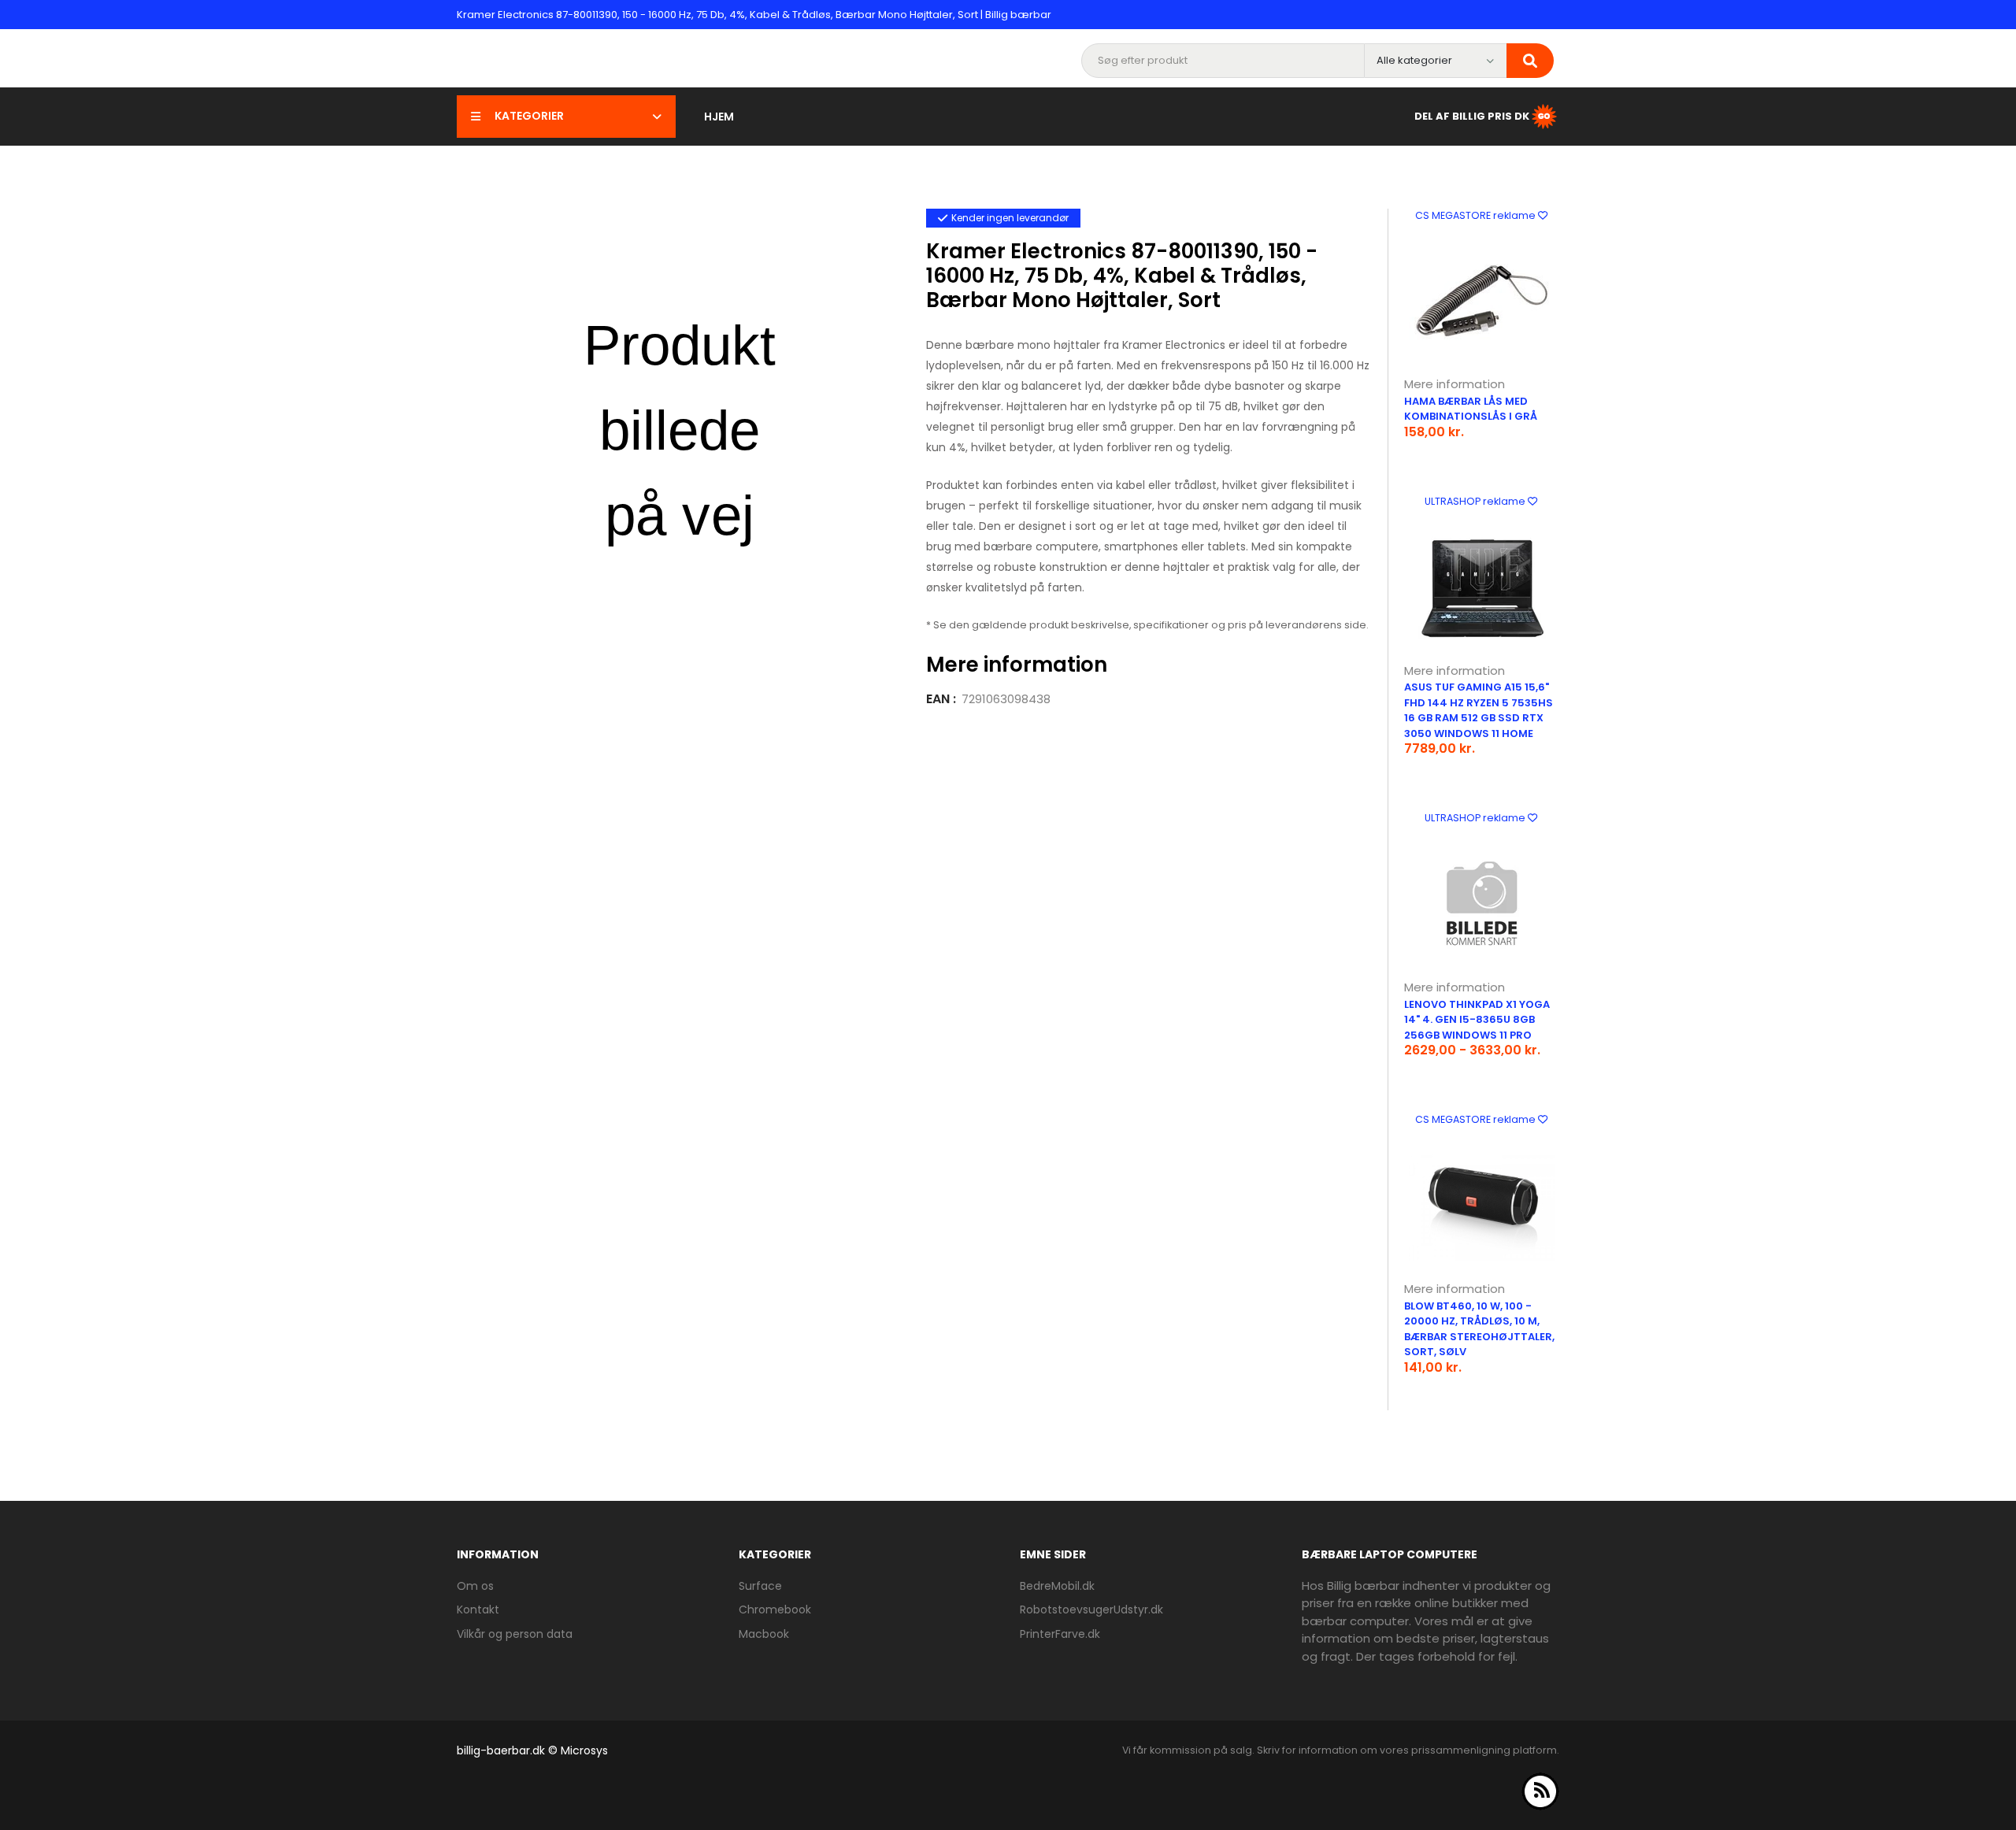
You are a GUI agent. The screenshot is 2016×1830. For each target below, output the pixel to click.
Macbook (764, 1634)
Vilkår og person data (515, 1634)
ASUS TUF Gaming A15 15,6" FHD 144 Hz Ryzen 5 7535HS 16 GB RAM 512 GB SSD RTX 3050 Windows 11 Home (1479, 710)
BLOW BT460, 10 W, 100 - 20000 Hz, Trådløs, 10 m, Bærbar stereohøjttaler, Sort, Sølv (1479, 1329)
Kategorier (529, 116)
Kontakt (478, 1610)
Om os (475, 1586)
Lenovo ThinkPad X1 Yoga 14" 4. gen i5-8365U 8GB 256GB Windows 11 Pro (1477, 1020)
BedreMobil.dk (1057, 1586)
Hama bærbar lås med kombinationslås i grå (1471, 409)
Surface (760, 1586)
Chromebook (775, 1610)
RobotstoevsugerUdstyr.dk (1091, 1610)
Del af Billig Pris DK (1472, 115)
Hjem (719, 117)
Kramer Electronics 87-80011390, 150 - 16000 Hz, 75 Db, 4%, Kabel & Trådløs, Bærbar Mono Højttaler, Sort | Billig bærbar (754, 15)
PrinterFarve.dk (1060, 1634)
